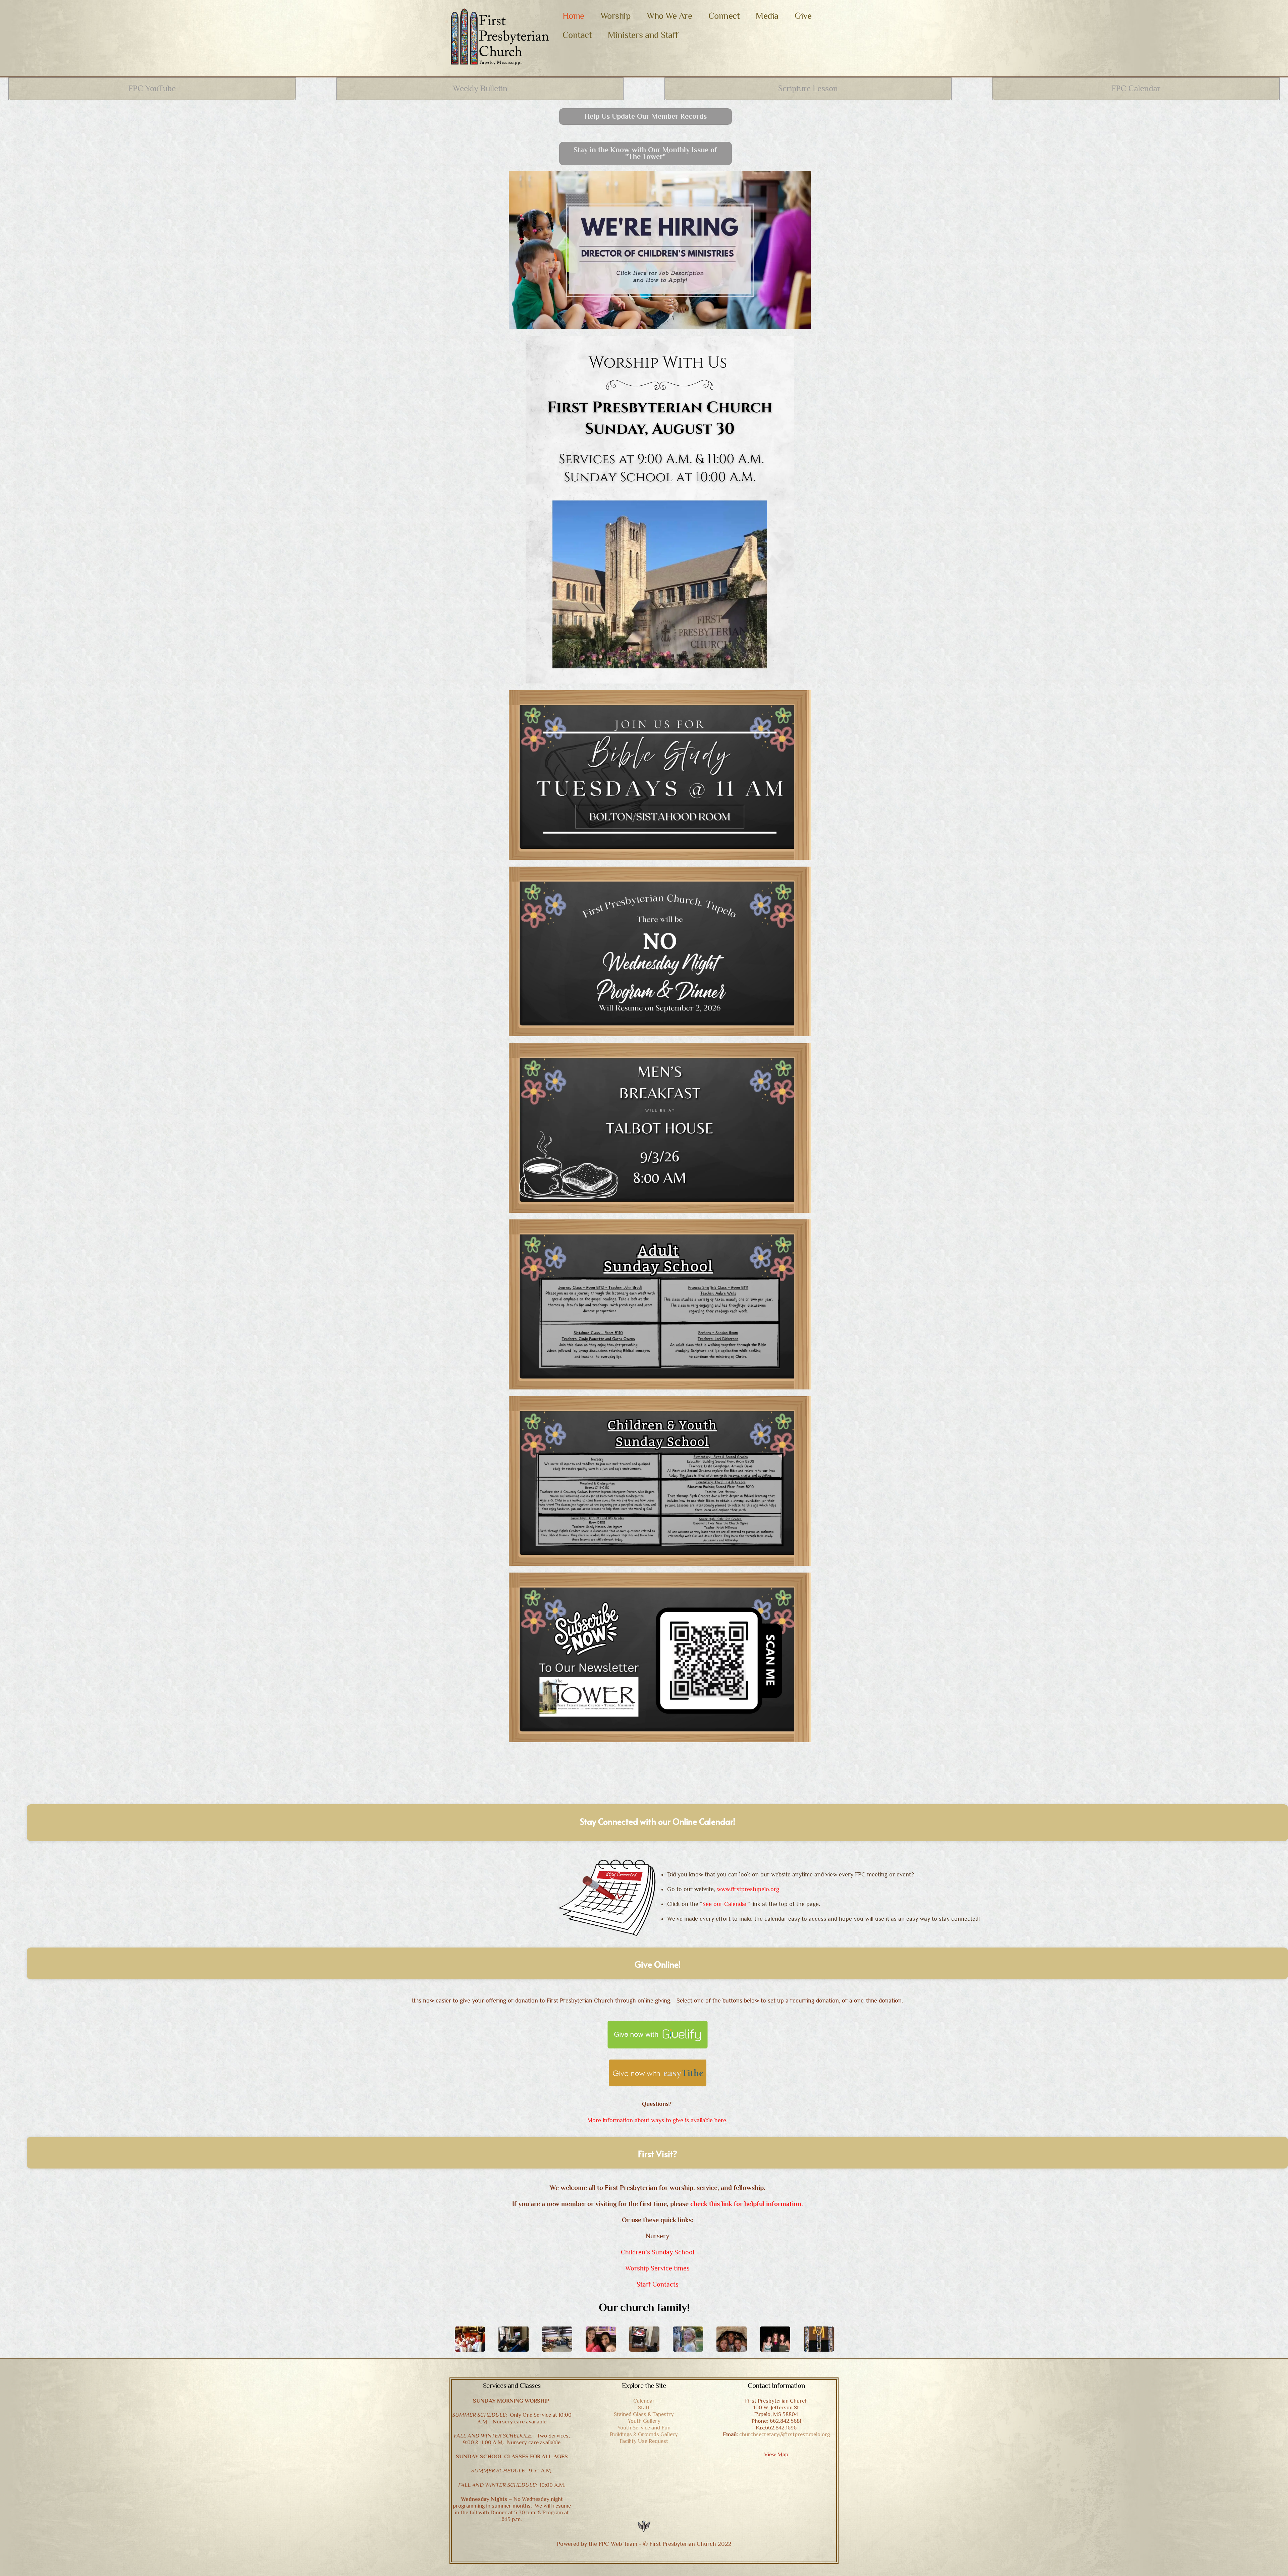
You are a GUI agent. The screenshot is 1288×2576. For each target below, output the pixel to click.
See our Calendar (725, 1904)
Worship (616, 16)
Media (767, 16)
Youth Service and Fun (644, 2428)
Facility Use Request (644, 2441)
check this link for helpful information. (746, 2204)
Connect (724, 16)
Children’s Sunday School (658, 2252)
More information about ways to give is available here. (657, 2120)
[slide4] (648, 2339)
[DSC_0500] (779, 2339)
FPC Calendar (1136, 88)
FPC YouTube (152, 88)
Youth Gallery (644, 2421)
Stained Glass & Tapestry (644, 2414)
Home (573, 16)
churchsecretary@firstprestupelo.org (785, 2434)
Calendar (644, 2401)
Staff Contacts (658, 2284)
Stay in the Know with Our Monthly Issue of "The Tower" (645, 153)
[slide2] (691, 2339)
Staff (644, 2407)
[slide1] (735, 2339)
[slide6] (517, 2339)
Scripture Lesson (808, 88)
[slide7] (473, 2339)
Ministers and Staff (643, 35)
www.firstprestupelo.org (748, 1889)
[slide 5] (560, 2339)
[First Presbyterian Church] (500, 62)
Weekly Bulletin (480, 88)
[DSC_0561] (822, 2339)
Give (803, 16)
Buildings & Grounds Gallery (644, 2434)
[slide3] (604, 2339)
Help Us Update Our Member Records (646, 116)
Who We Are (669, 16)
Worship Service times (657, 2268)
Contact (577, 35)
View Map (776, 2454)
